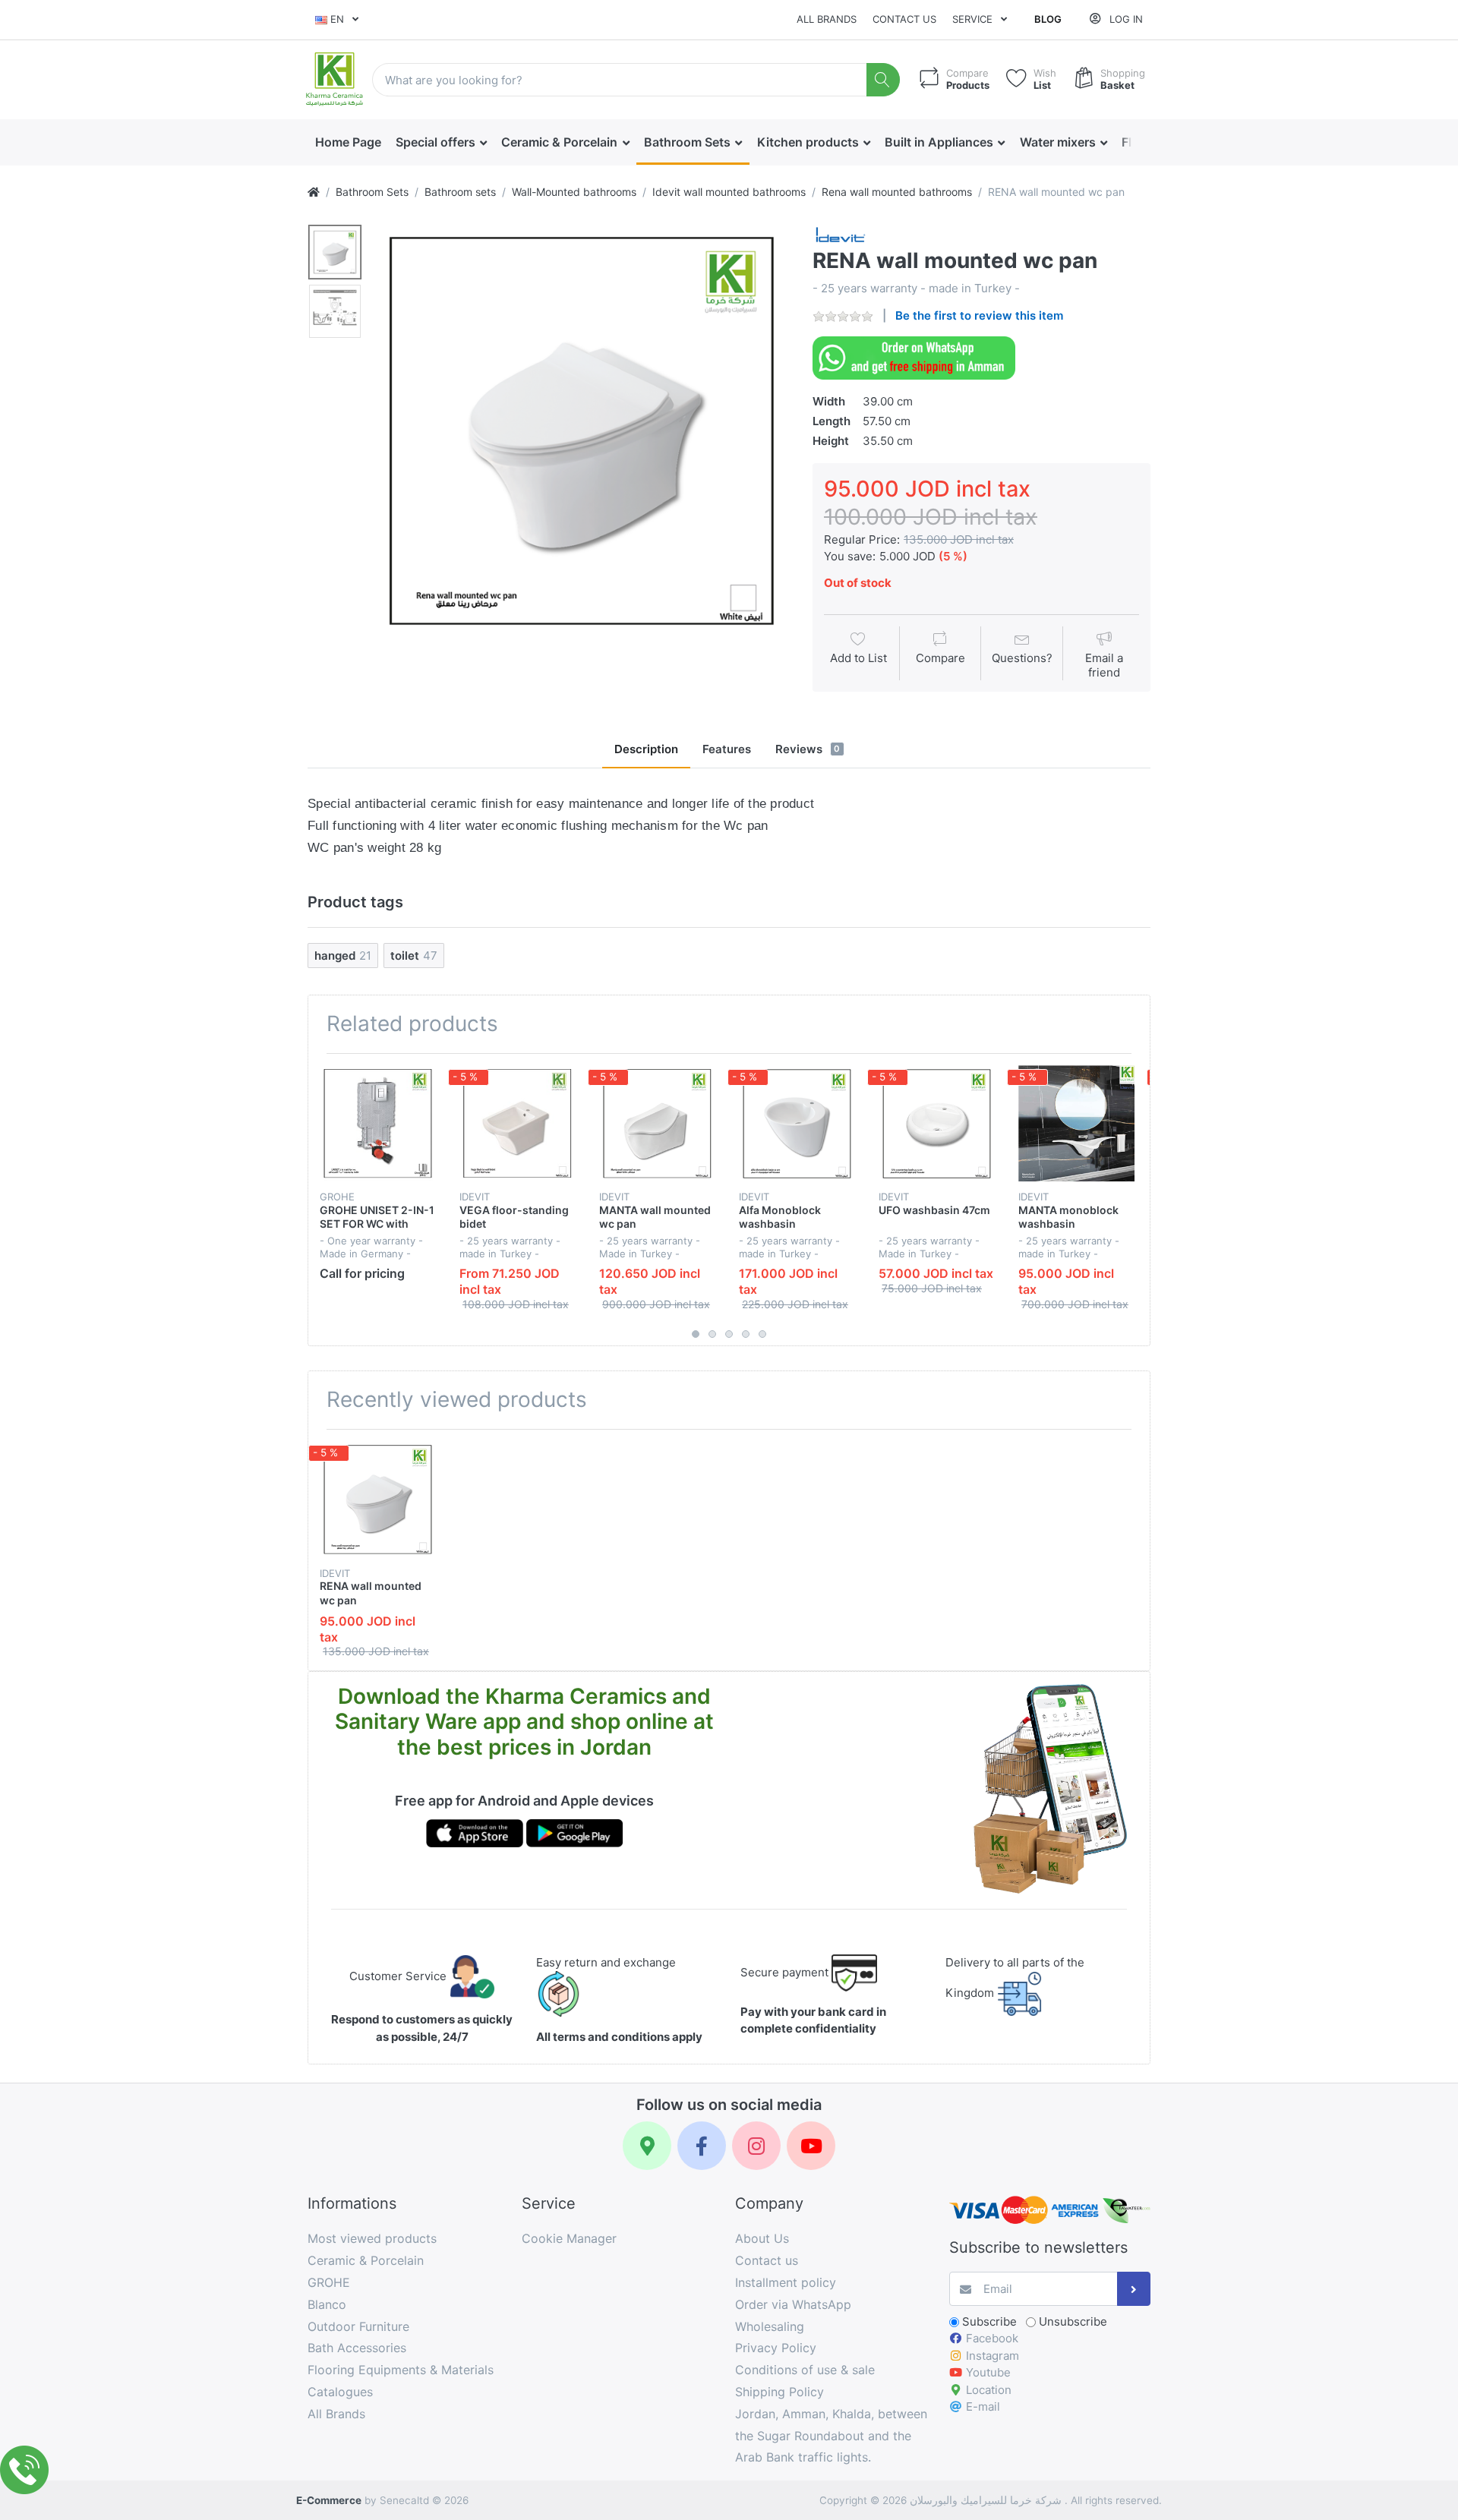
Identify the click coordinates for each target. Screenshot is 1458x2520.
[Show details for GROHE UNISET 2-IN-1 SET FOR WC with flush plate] (378, 1123)
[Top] (314, 192)
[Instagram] (756, 2146)
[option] (582, 430)
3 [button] (729, 1334)
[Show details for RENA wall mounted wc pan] (378, 1499)
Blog (1048, 19)
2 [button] (712, 1334)
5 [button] (762, 1334)
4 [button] (746, 1334)
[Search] (884, 80)
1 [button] (696, 1334)
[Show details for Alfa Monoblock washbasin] (797, 1123)
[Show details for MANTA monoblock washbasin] (1076, 1123)
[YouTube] (811, 2146)
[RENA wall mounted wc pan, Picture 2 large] (335, 311)
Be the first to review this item (979, 315)
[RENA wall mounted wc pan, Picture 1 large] (335, 252)
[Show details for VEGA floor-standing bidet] (518, 1123)
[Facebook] (702, 2146)
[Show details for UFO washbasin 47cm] (937, 1123)
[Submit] (1134, 2289)
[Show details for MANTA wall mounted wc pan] (657, 1123)
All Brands (827, 19)
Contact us (904, 19)
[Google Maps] (647, 2146)
